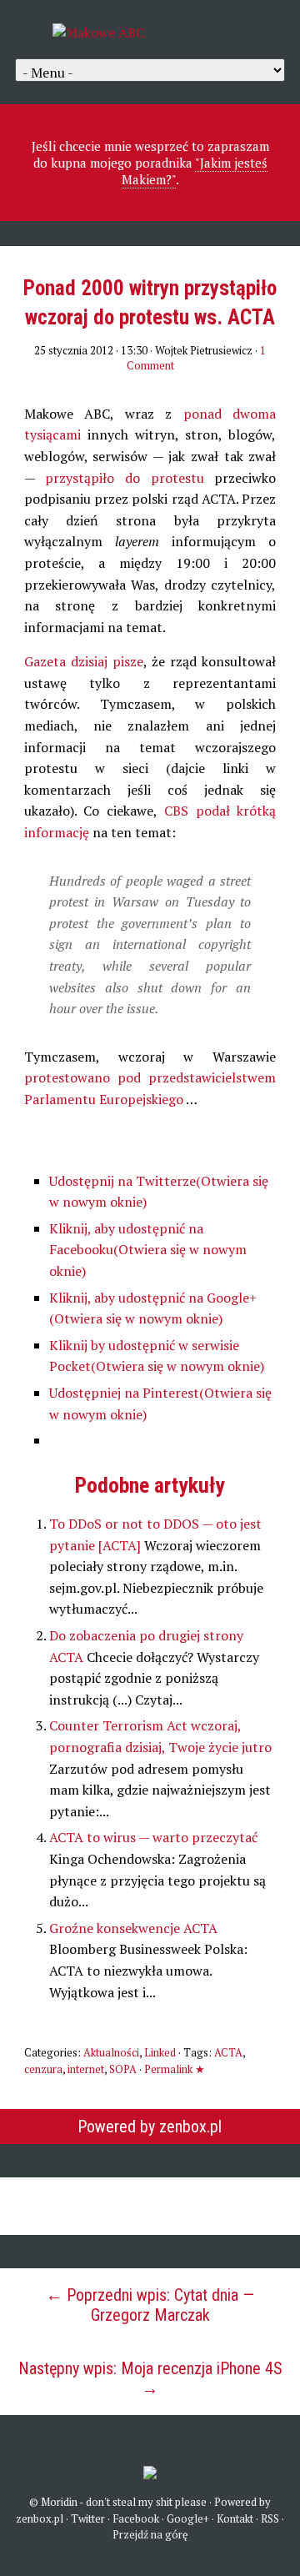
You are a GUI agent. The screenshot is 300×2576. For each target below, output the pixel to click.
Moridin (59, 2502)
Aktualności (111, 2052)
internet (86, 2069)
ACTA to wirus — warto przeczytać (153, 1837)
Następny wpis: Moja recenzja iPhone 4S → (150, 2378)
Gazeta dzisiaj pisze (84, 661)
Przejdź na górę (150, 2534)
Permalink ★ (175, 2069)
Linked (160, 2052)
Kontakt (235, 2518)
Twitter (88, 2518)
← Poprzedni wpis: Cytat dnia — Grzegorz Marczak (150, 2305)
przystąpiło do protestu (124, 478)
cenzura (43, 2069)
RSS (270, 2518)
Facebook (136, 2518)
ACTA (228, 2052)
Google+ (188, 2518)
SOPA (123, 2069)
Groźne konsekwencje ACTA (133, 1928)
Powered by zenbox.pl (150, 2127)
